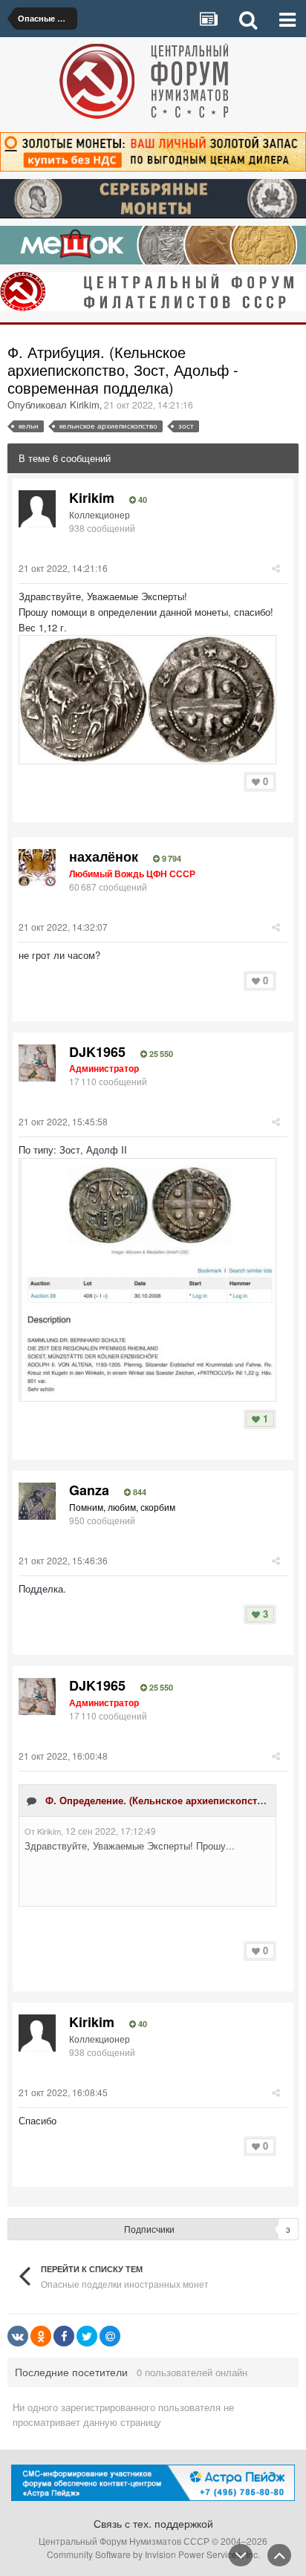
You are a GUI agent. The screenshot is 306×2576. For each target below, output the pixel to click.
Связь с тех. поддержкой (153, 2523)
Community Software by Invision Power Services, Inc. (153, 2554)
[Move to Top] (279, 2555)
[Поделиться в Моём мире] (110, 2336)
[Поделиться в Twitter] (87, 2336)
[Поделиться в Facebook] (64, 2336)
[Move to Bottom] (241, 2555)
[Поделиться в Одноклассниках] (41, 2336)
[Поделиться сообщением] (276, 568)
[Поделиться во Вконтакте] (18, 2336)
